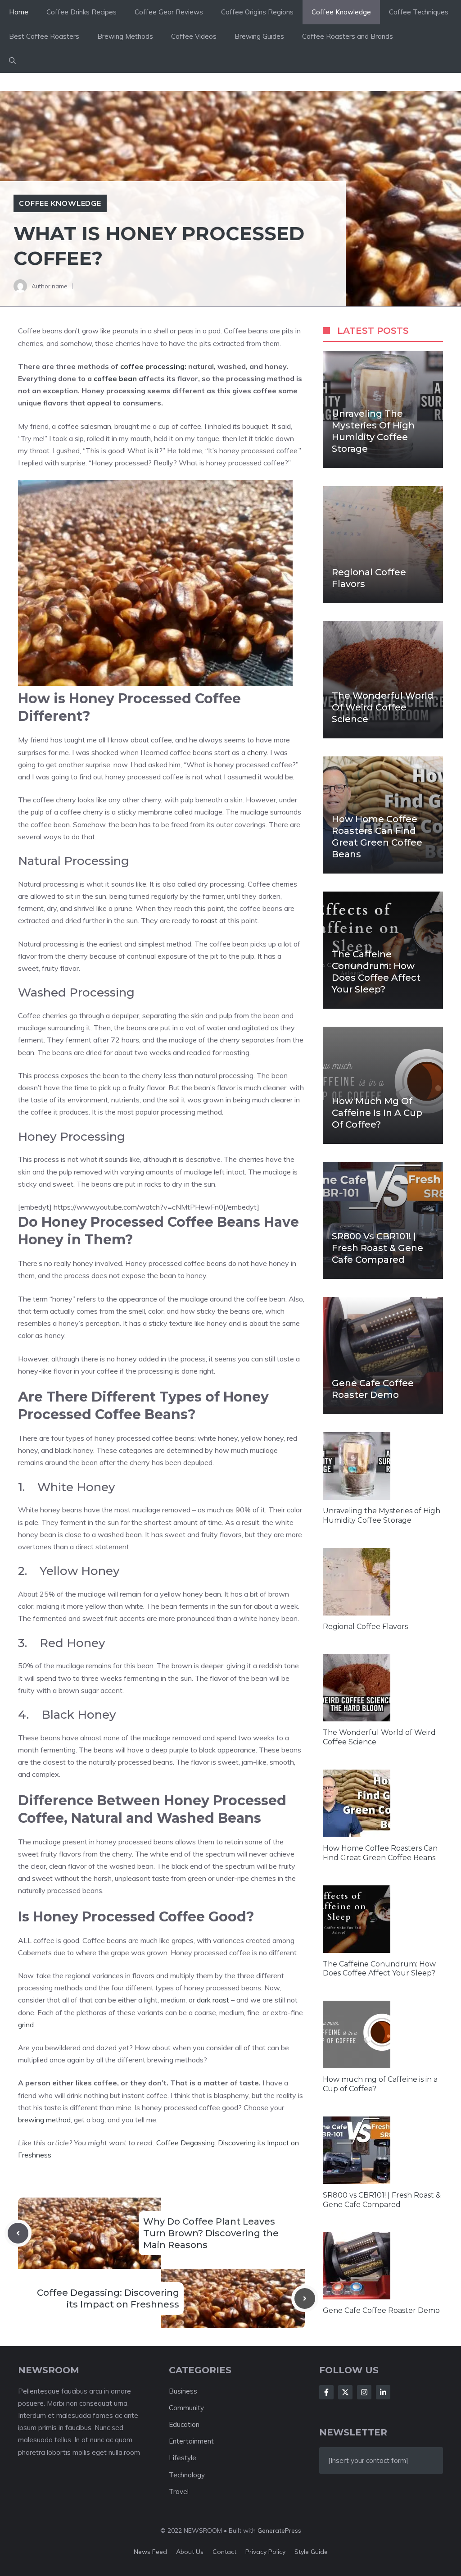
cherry (257, 752)
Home (19, 12)
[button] (12, 61)
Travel (179, 2492)
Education (184, 2424)
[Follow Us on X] (345, 2392)
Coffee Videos (194, 36)
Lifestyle (183, 2458)
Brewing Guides (259, 36)
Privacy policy (265, 2552)
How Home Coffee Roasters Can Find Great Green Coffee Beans (377, 837)
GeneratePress (279, 2530)
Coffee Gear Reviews (169, 12)
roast (209, 920)
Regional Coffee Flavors (365, 1627)
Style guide (311, 2552)
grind (26, 2025)
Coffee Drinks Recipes (81, 12)
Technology (187, 2475)
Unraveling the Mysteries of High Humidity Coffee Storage (373, 431)
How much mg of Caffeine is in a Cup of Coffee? (377, 1113)
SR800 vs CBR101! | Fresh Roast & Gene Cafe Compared (377, 1248)
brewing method (44, 2120)
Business (183, 2391)
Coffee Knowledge (341, 12)
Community (186, 2408)
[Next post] (305, 2298)
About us (190, 2552)
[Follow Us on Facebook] (326, 2392)
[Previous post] (18, 2233)
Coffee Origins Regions (257, 12)
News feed (150, 2552)
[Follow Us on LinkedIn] (383, 2392)
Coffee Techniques (419, 12)
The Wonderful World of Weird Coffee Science (383, 707)
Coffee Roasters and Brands (348, 36)
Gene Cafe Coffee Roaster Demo (373, 1389)
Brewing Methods (125, 36)
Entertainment (191, 2441)
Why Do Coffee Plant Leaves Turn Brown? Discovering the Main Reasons (211, 2233)
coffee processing (152, 366)
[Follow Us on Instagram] (364, 2392)
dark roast (213, 2000)
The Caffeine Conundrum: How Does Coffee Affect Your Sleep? (376, 972)
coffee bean (115, 378)
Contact (224, 2552)
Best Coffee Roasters (44, 36)
